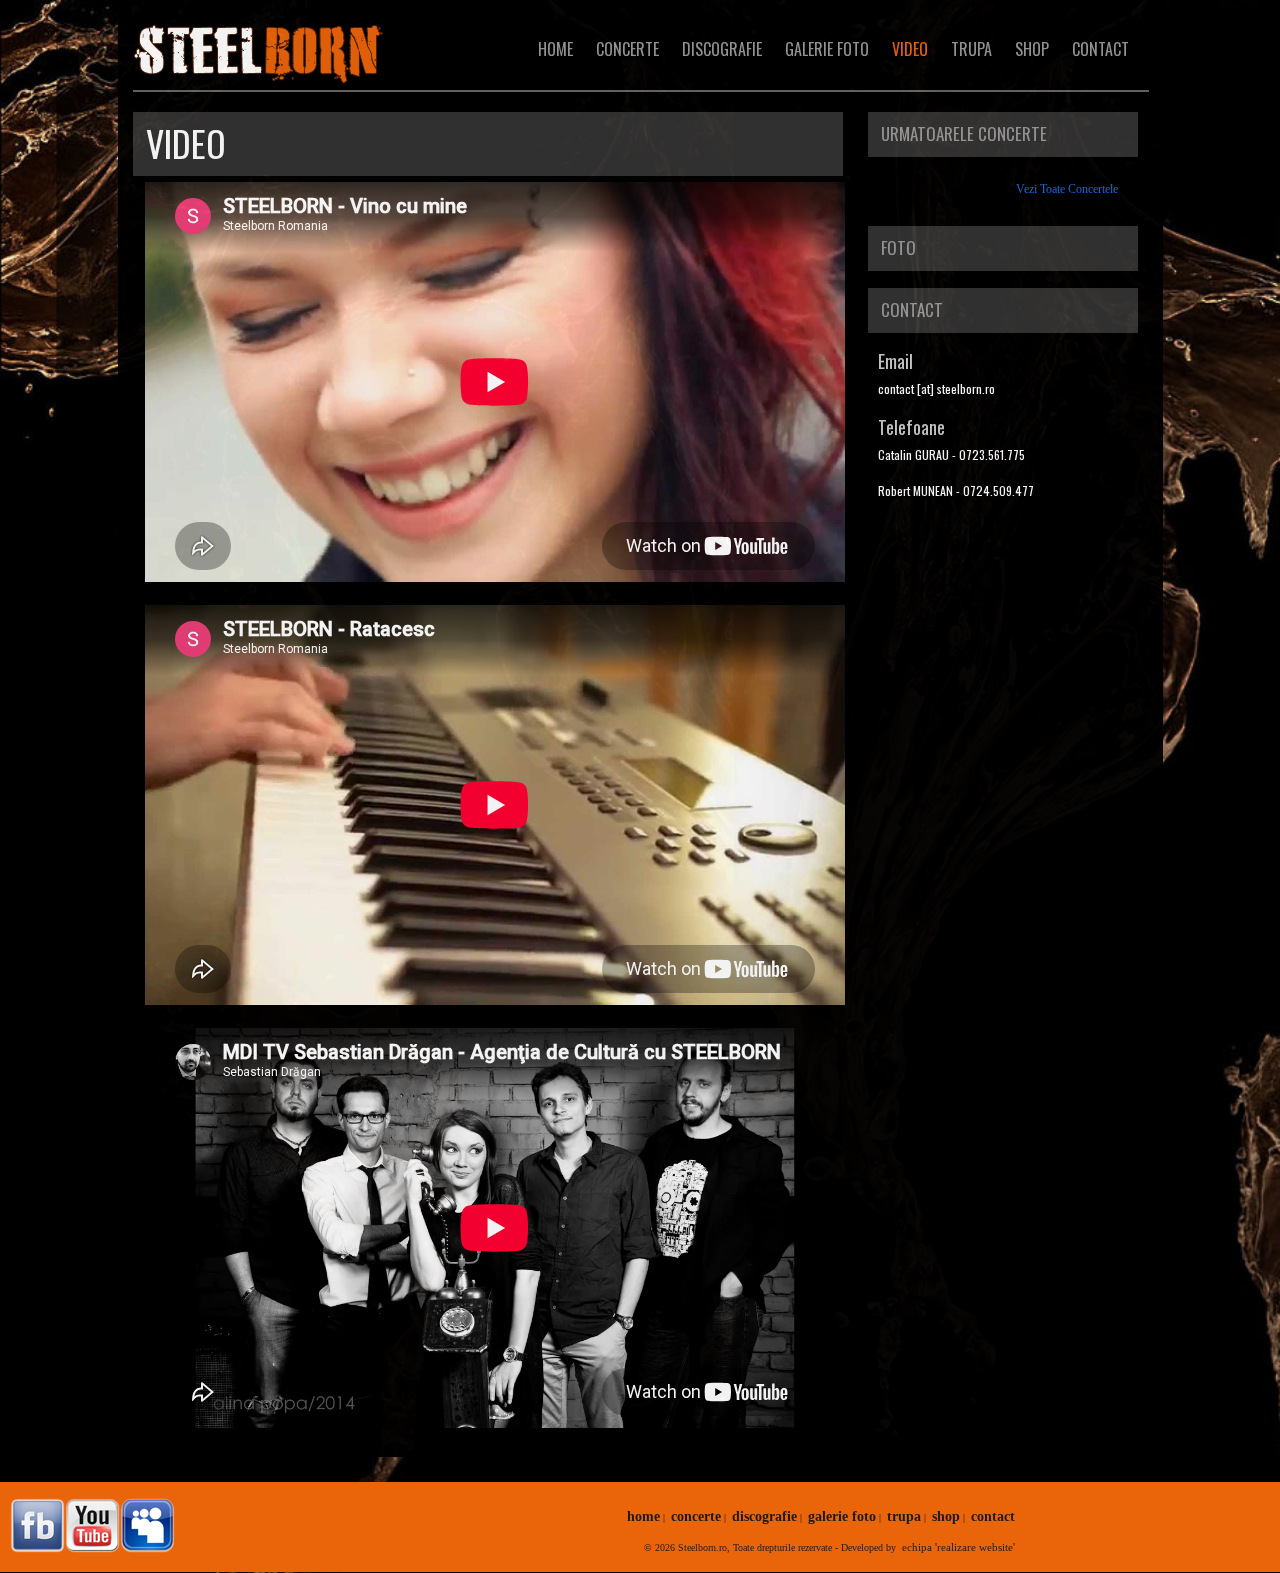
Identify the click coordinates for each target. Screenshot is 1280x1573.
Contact (1100, 49)
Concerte (627, 49)
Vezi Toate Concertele (1067, 189)
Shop (1032, 49)
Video (910, 49)
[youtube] (90, 1525)
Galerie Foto (827, 49)
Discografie (722, 49)
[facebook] (35, 1525)
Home (555, 49)
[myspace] (145, 1525)
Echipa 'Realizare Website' (958, 1547)
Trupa (971, 49)
